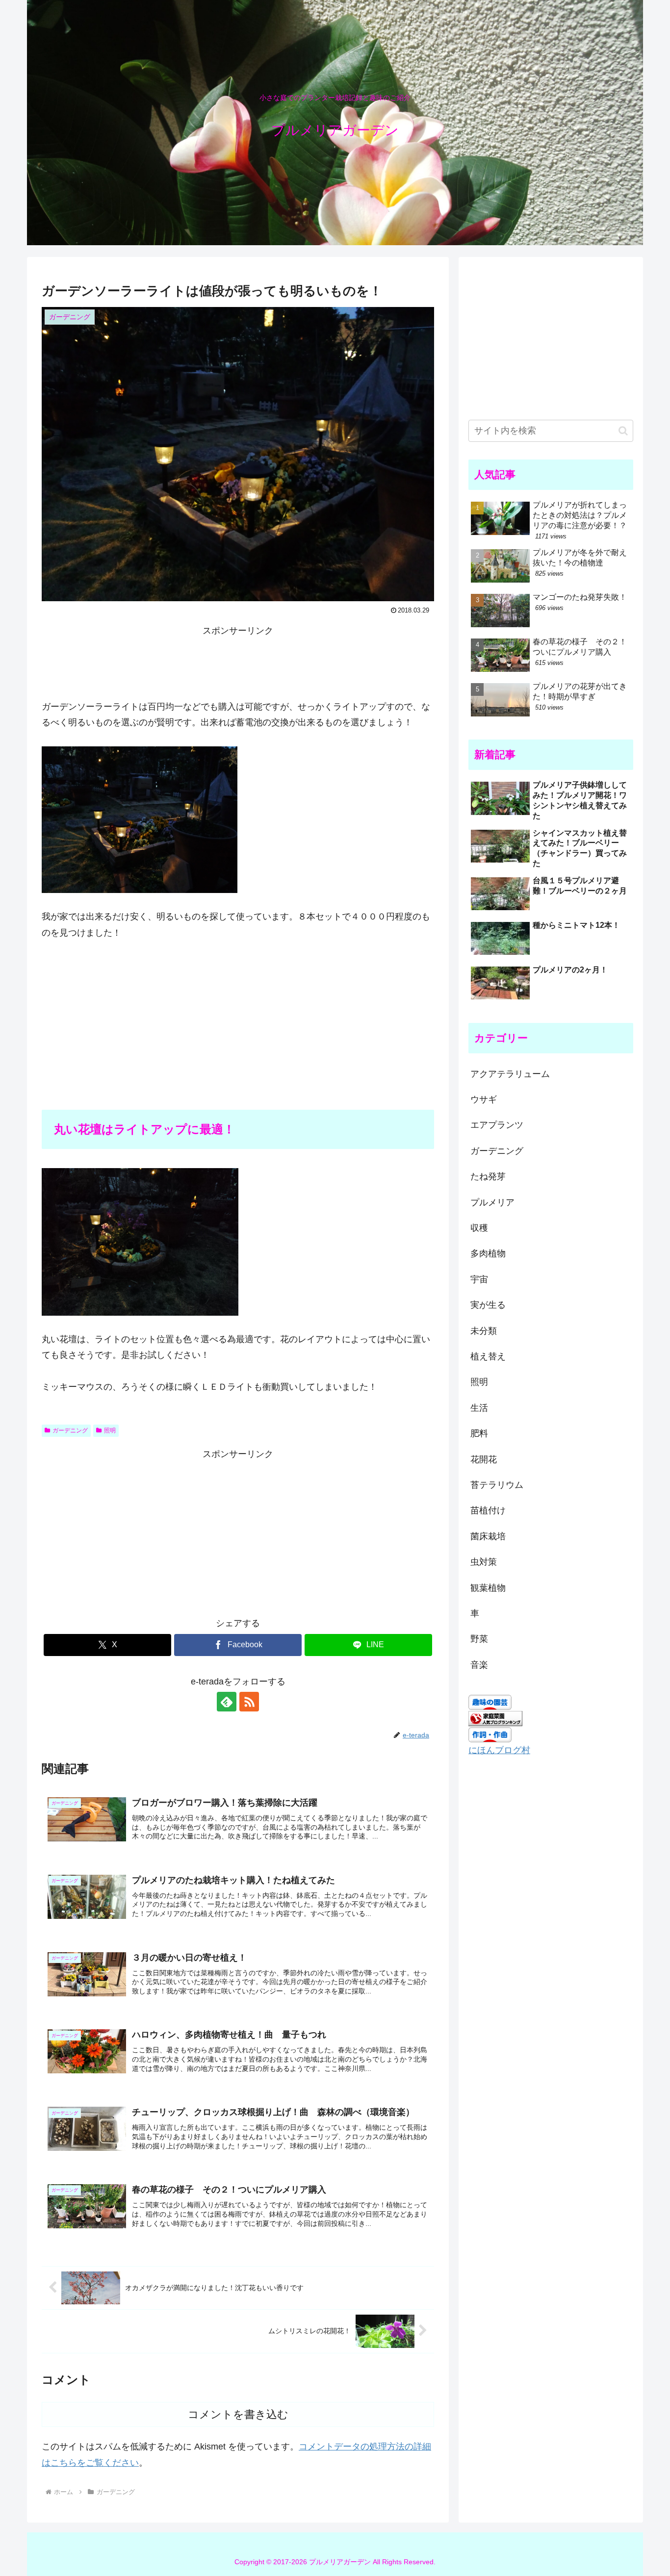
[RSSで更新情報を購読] (249, 1702)
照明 (110, 1430)
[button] (623, 431)
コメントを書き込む (238, 2414)
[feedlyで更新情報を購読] (227, 1702)
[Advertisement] (238, 661)
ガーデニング (70, 1430)
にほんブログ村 (499, 1750)
